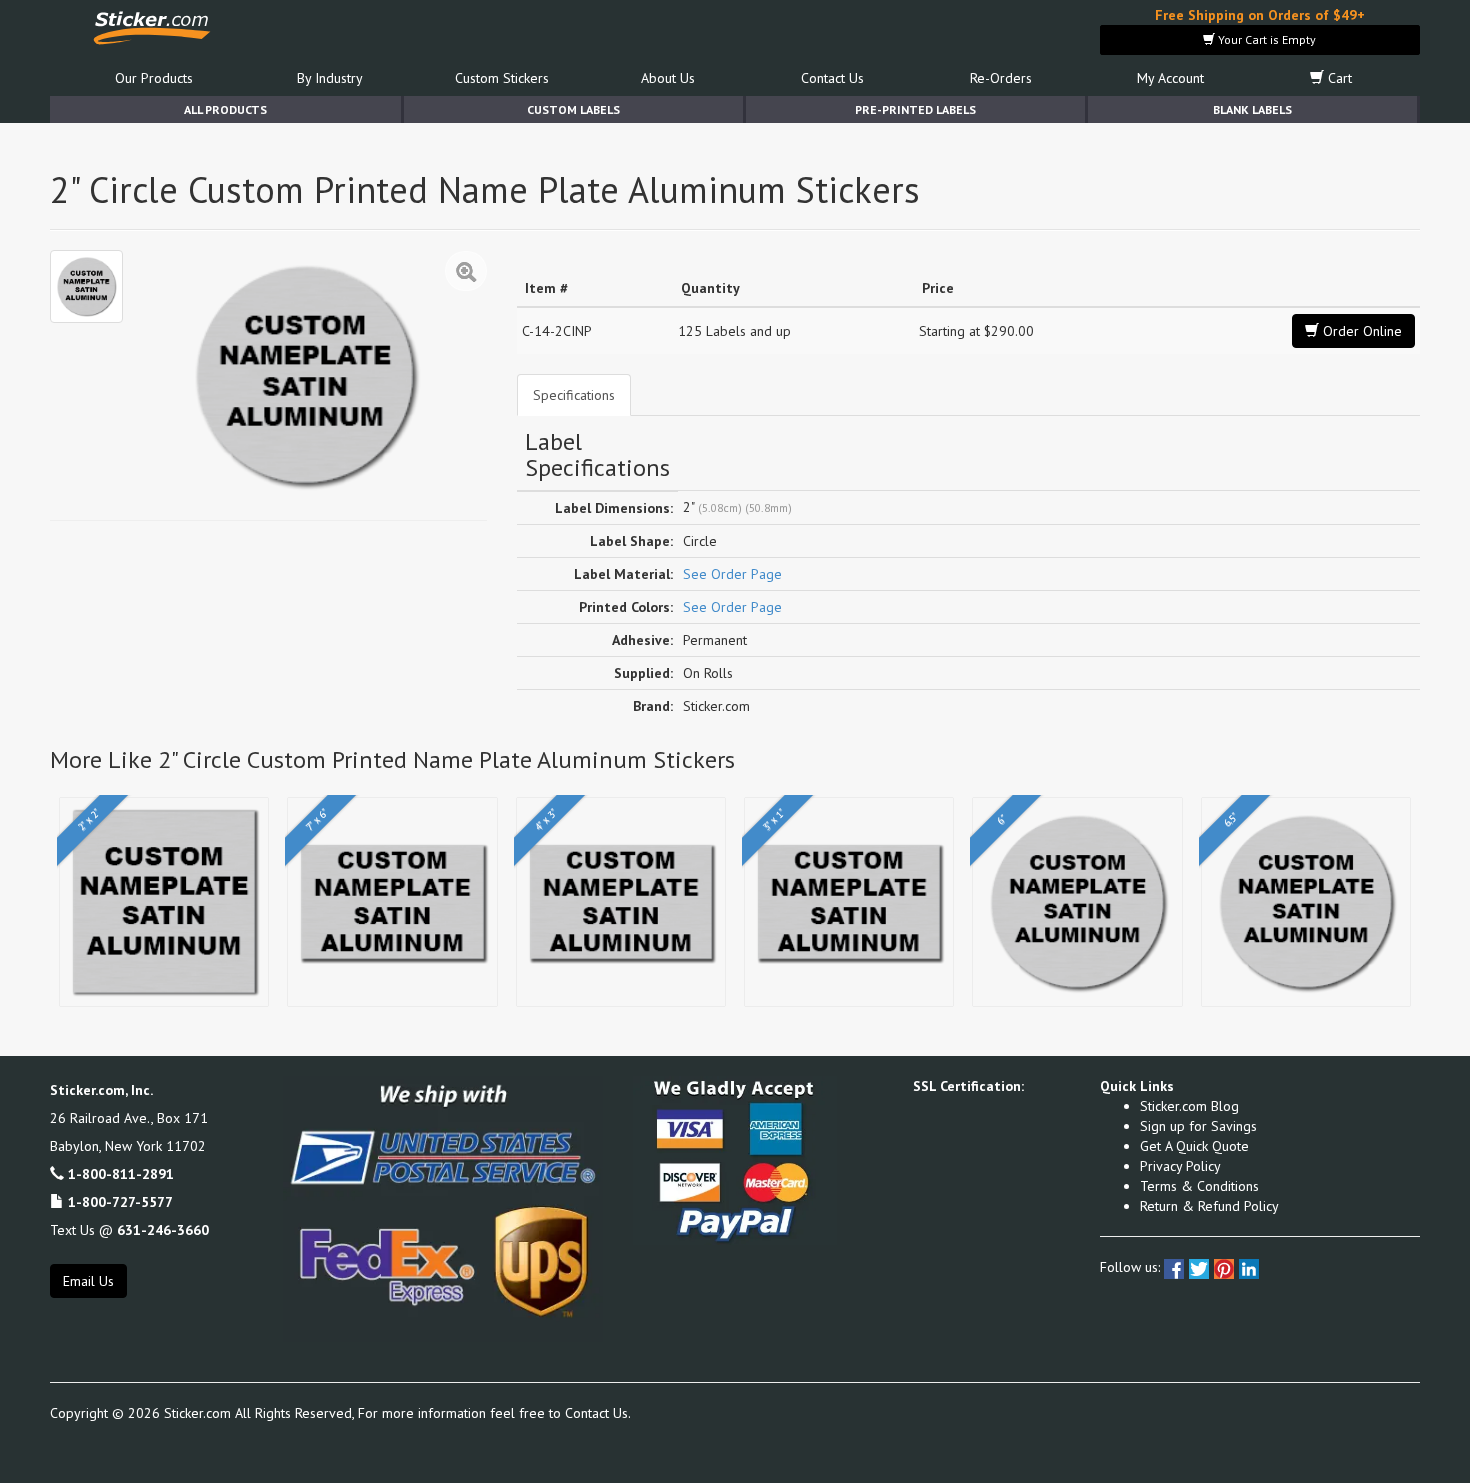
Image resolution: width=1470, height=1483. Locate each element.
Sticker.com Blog (1189, 1106)
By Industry (330, 78)
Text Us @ (129, 1230)
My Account (1170, 78)
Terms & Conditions (1199, 1186)
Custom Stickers (502, 78)
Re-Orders (1001, 78)
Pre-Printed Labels (915, 109)
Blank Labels (1252, 109)
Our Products (154, 78)
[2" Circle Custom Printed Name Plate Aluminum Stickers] (86, 286)
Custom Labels (573, 109)
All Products (225, 109)
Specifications (574, 395)
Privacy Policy (1180, 1166)
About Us (668, 78)
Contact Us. (598, 1413)
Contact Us (832, 78)
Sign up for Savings (1198, 1126)
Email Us (88, 1281)
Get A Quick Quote (1194, 1146)
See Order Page (732, 574)
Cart (1338, 78)
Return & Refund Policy (1209, 1206)
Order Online (1360, 331)
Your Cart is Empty (1265, 39)
